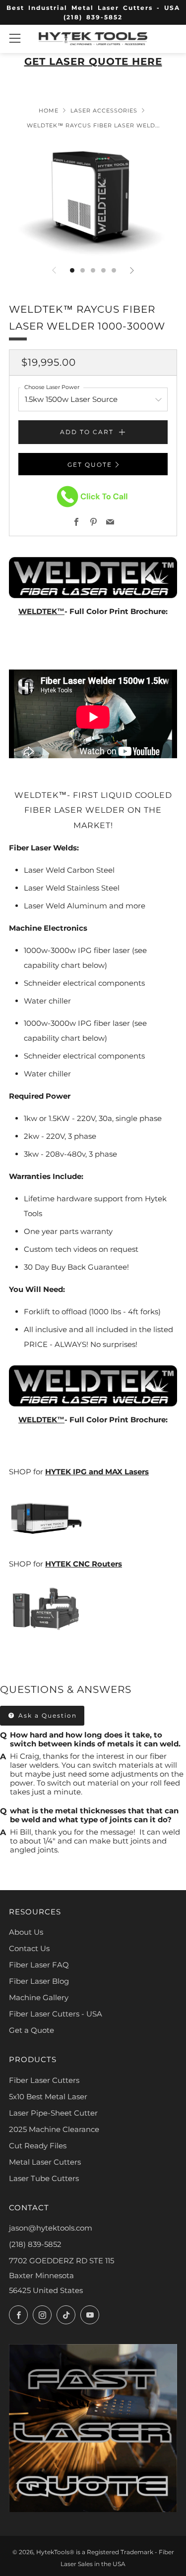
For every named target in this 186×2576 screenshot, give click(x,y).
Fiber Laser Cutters (44, 2080)
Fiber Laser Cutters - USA (56, 2014)
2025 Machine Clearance (54, 2129)
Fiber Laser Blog (39, 1981)
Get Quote (90, 465)
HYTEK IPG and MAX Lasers (97, 1472)
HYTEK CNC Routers (84, 1564)
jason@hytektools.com (51, 2228)
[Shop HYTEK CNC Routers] (46, 1610)
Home (49, 111)
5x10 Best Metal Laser (48, 2097)
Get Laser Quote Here (93, 61)
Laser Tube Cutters (44, 2178)
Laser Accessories (104, 111)
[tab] (72, 270)
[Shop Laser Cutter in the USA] (46, 1517)
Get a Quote (31, 2030)
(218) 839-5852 (35, 2244)
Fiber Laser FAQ (39, 1965)
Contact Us (29, 1948)
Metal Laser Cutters (45, 2162)
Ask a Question (46, 1715)
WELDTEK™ (41, 611)
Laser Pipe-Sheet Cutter (53, 2113)
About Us (26, 1932)
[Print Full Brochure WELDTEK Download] (93, 577)
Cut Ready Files (38, 2146)
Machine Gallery (39, 1997)
